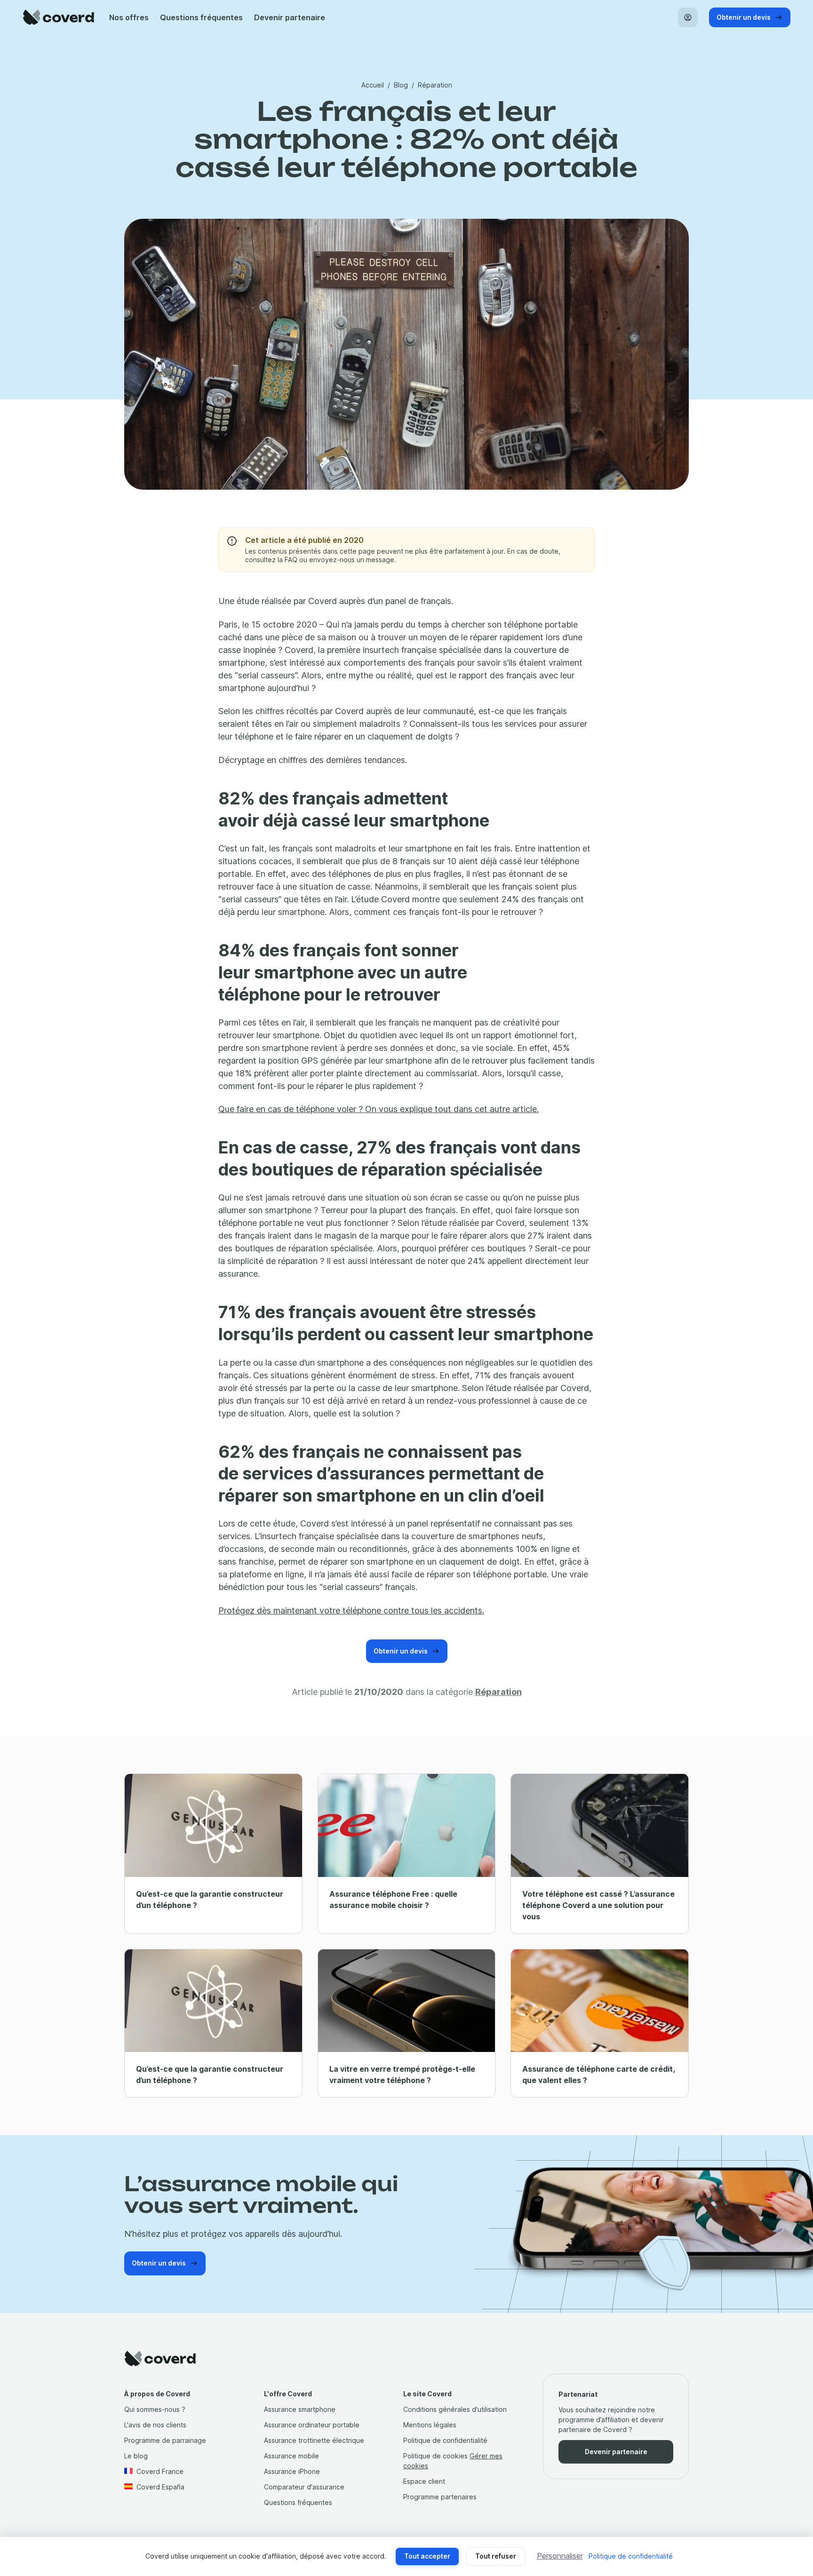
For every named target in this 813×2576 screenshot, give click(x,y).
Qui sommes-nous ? (155, 2409)
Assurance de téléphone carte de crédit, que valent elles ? (598, 2075)
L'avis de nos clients (155, 2425)
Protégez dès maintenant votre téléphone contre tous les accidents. (351, 1610)
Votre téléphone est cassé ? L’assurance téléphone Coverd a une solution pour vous (598, 1905)
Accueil (373, 85)
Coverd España (160, 2487)
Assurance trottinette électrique (314, 2440)
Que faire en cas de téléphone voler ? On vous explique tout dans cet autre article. (379, 1109)
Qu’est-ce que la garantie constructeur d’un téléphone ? (210, 1900)
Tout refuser (496, 2556)
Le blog (136, 2456)
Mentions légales (430, 2425)
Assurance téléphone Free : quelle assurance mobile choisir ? (393, 1900)
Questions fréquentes (201, 17)
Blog (401, 85)
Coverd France (160, 2471)
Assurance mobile (291, 2456)
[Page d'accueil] (58, 17)
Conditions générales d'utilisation (455, 2409)
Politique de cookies (435, 2456)
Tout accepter (427, 2556)
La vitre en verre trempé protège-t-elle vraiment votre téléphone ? (402, 2075)
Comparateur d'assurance (304, 2487)
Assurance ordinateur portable (312, 2425)
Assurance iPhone (292, 2471)
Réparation (435, 85)
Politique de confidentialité (445, 2440)
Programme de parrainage (165, 2440)
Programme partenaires (440, 2497)
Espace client (424, 2481)
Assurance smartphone (300, 2409)
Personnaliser (560, 2556)
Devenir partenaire (290, 17)
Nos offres (129, 17)
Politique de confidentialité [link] (631, 2556)
